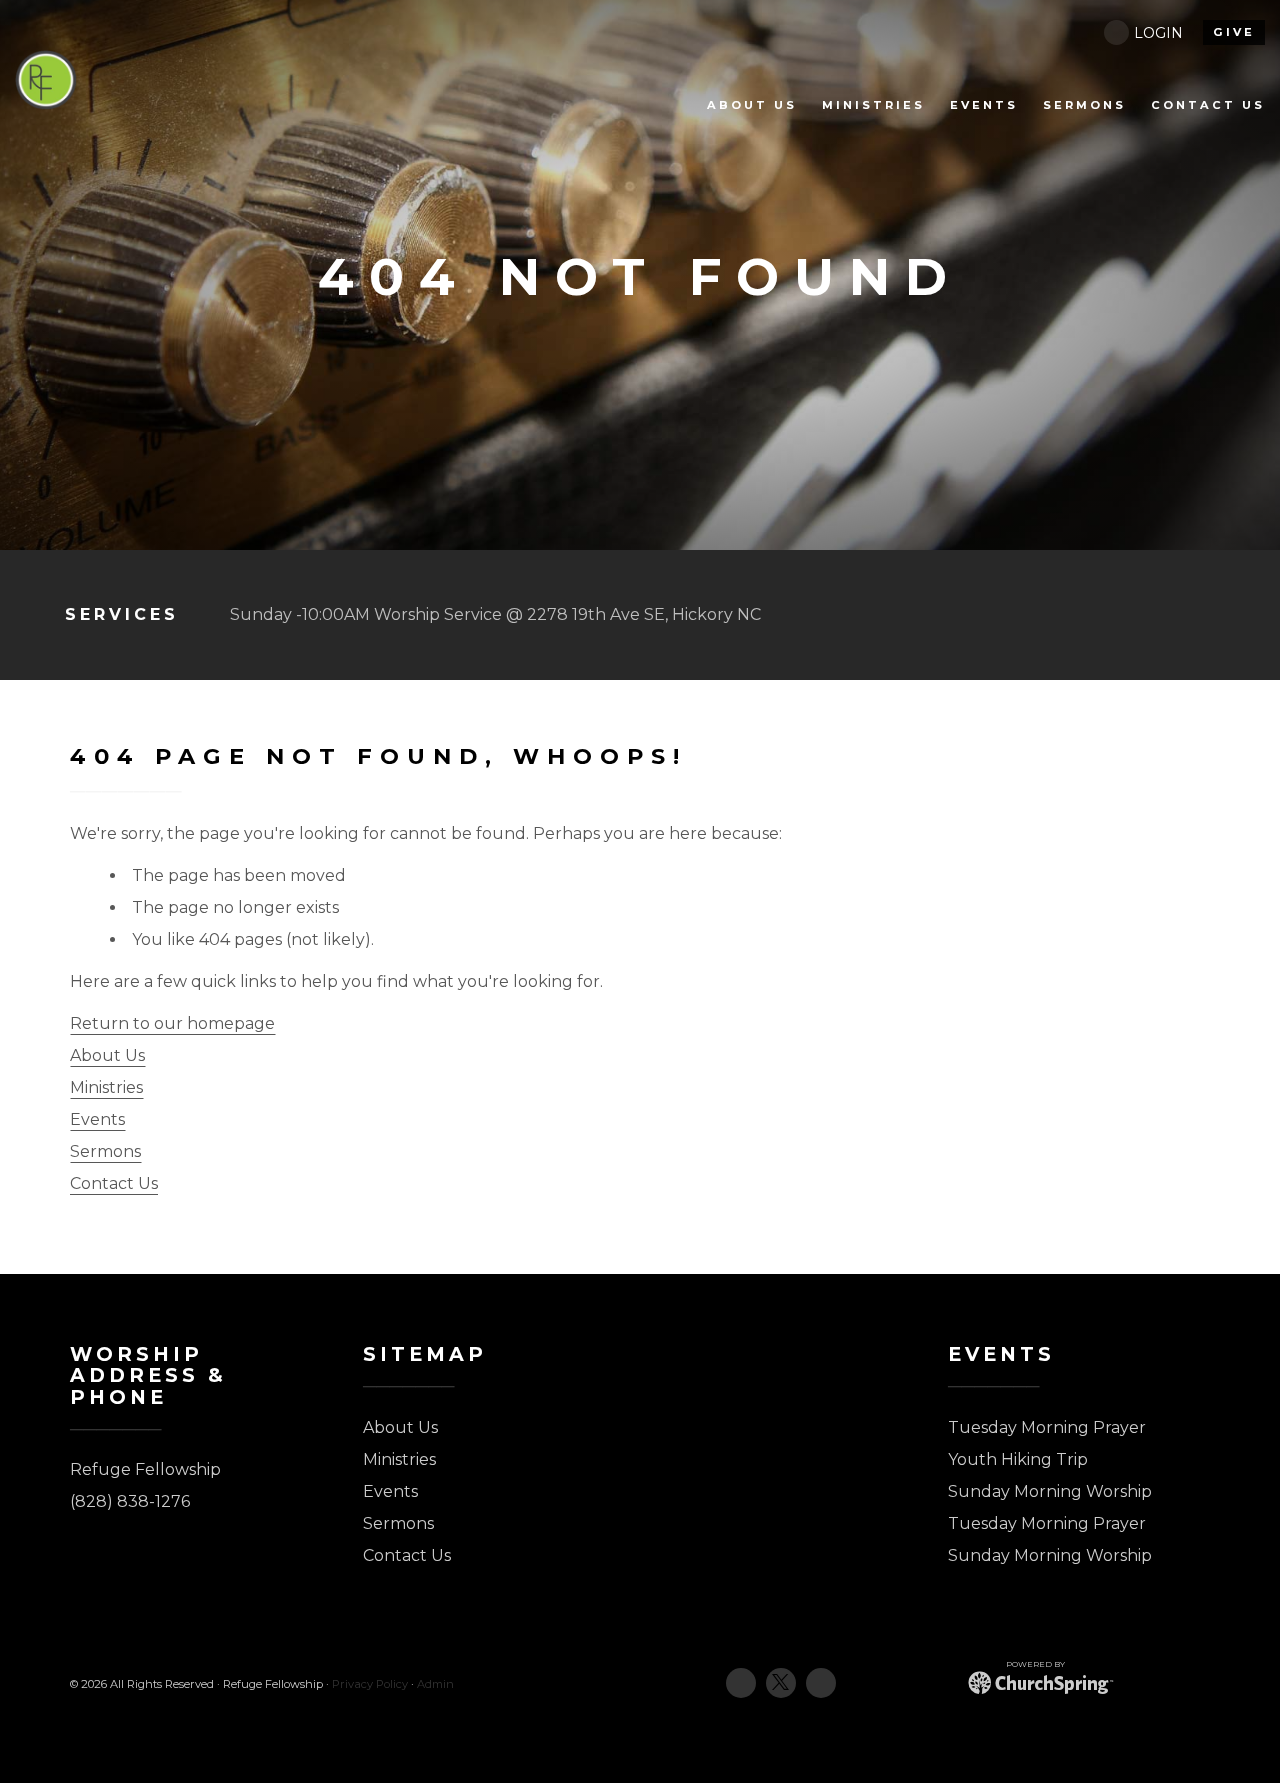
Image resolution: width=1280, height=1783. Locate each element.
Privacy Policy (370, 1684)
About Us (107, 1055)
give (1234, 32)
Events (97, 1119)
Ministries (106, 1087)
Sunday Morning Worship (1050, 1491)
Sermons (105, 1151)
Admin (435, 1684)
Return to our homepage (172, 1023)
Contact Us (114, 1183)
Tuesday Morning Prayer (1047, 1427)
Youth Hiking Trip (1018, 1459)
